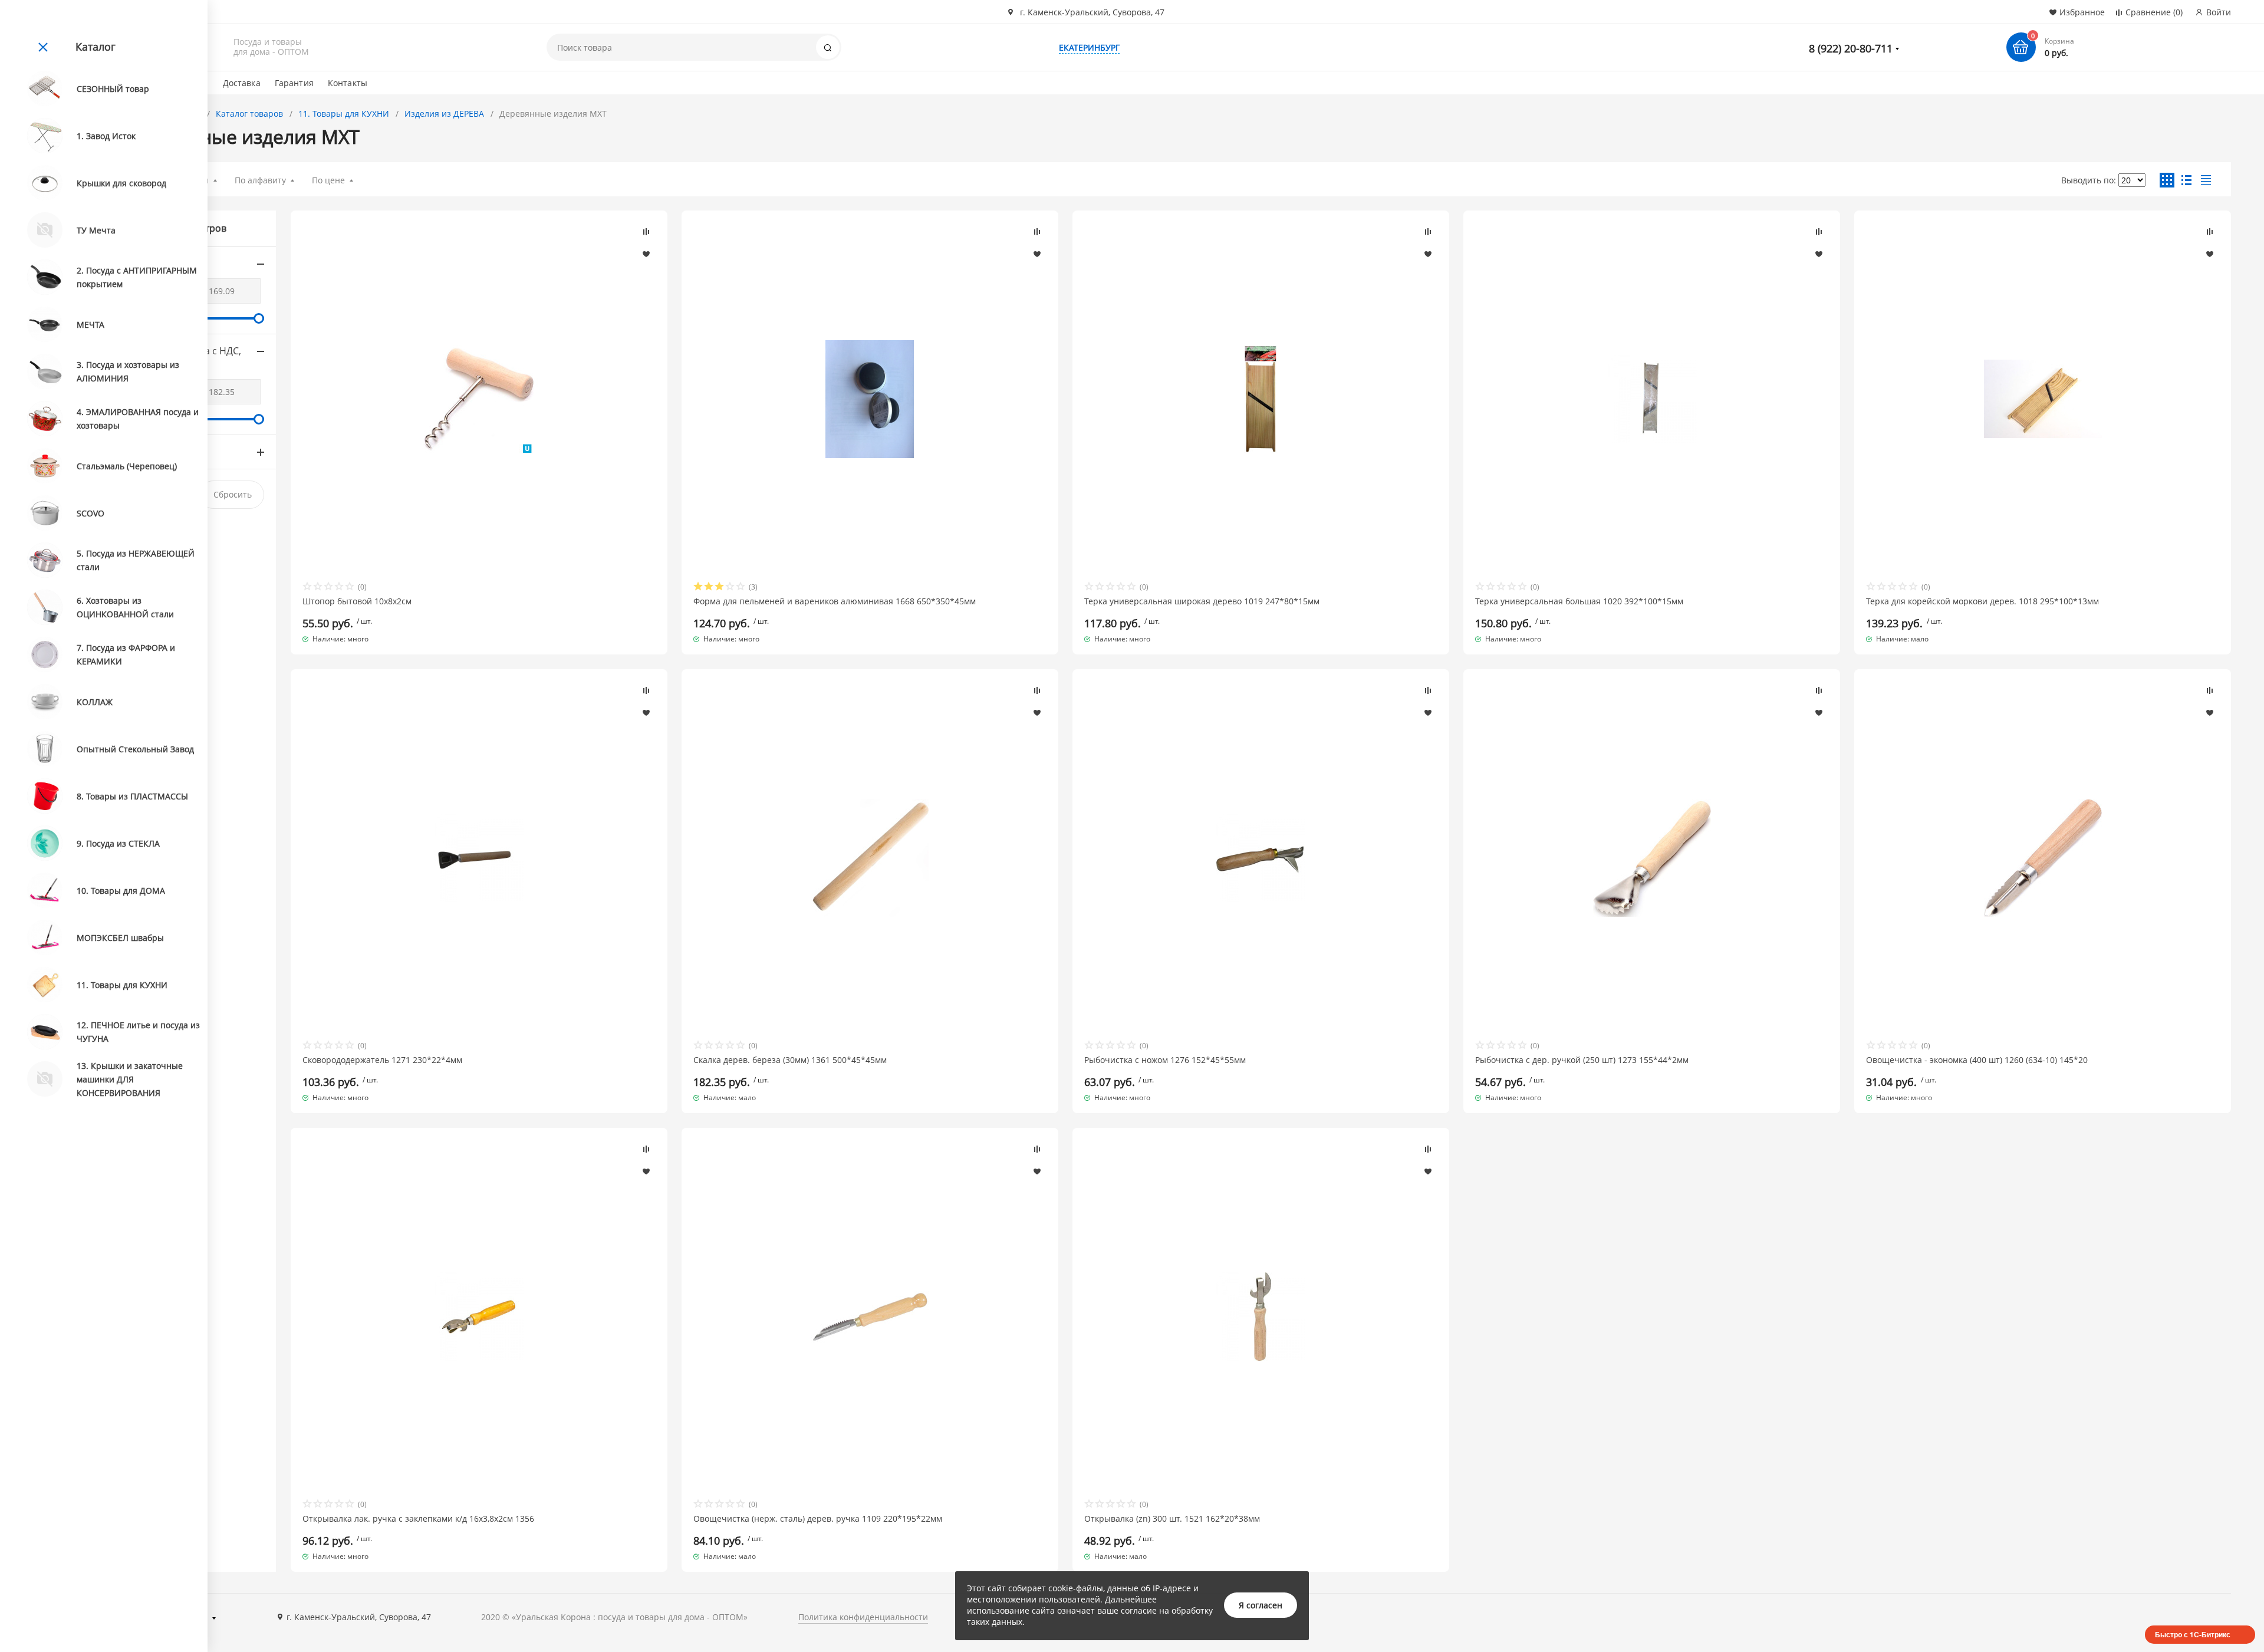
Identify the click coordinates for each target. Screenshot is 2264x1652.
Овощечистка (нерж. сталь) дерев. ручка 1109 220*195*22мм (818, 1519)
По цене (328, 180)
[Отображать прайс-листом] (2206, 180)
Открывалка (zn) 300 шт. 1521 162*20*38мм (1172, 1519)
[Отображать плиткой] (2167, 180)
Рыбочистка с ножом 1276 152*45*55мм (1165, 1060)
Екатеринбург (1089, 47)
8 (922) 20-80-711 (1851, 48)
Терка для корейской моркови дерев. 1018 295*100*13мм (1982, 601)
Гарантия (294, 83)
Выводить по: (2089, 180)
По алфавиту (260, 180)
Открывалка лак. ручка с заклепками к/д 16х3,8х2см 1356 (418, 1519)
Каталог (96, 47)
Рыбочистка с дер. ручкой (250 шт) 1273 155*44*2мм (1582, 1060)
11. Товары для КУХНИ (344, 113)
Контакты (348, 83)
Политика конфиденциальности (863, 1617)
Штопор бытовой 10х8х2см (357, 601)
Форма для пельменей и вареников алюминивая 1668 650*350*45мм (835, 601)
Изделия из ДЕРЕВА (444, 113)
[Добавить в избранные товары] (646, 254)
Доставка (242, 83)
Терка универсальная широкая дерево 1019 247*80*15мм (1202, 601)
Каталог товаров (249, 113)
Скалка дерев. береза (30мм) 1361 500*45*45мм (790, 1060)
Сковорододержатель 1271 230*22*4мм (382, 1060)
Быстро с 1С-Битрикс (2193, 1634)
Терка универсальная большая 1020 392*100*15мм (1579, 601)
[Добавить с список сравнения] (646, 232)
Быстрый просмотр (479, 399)
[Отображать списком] (2186, 180)
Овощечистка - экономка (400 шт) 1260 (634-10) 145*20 (1977, 1060)
